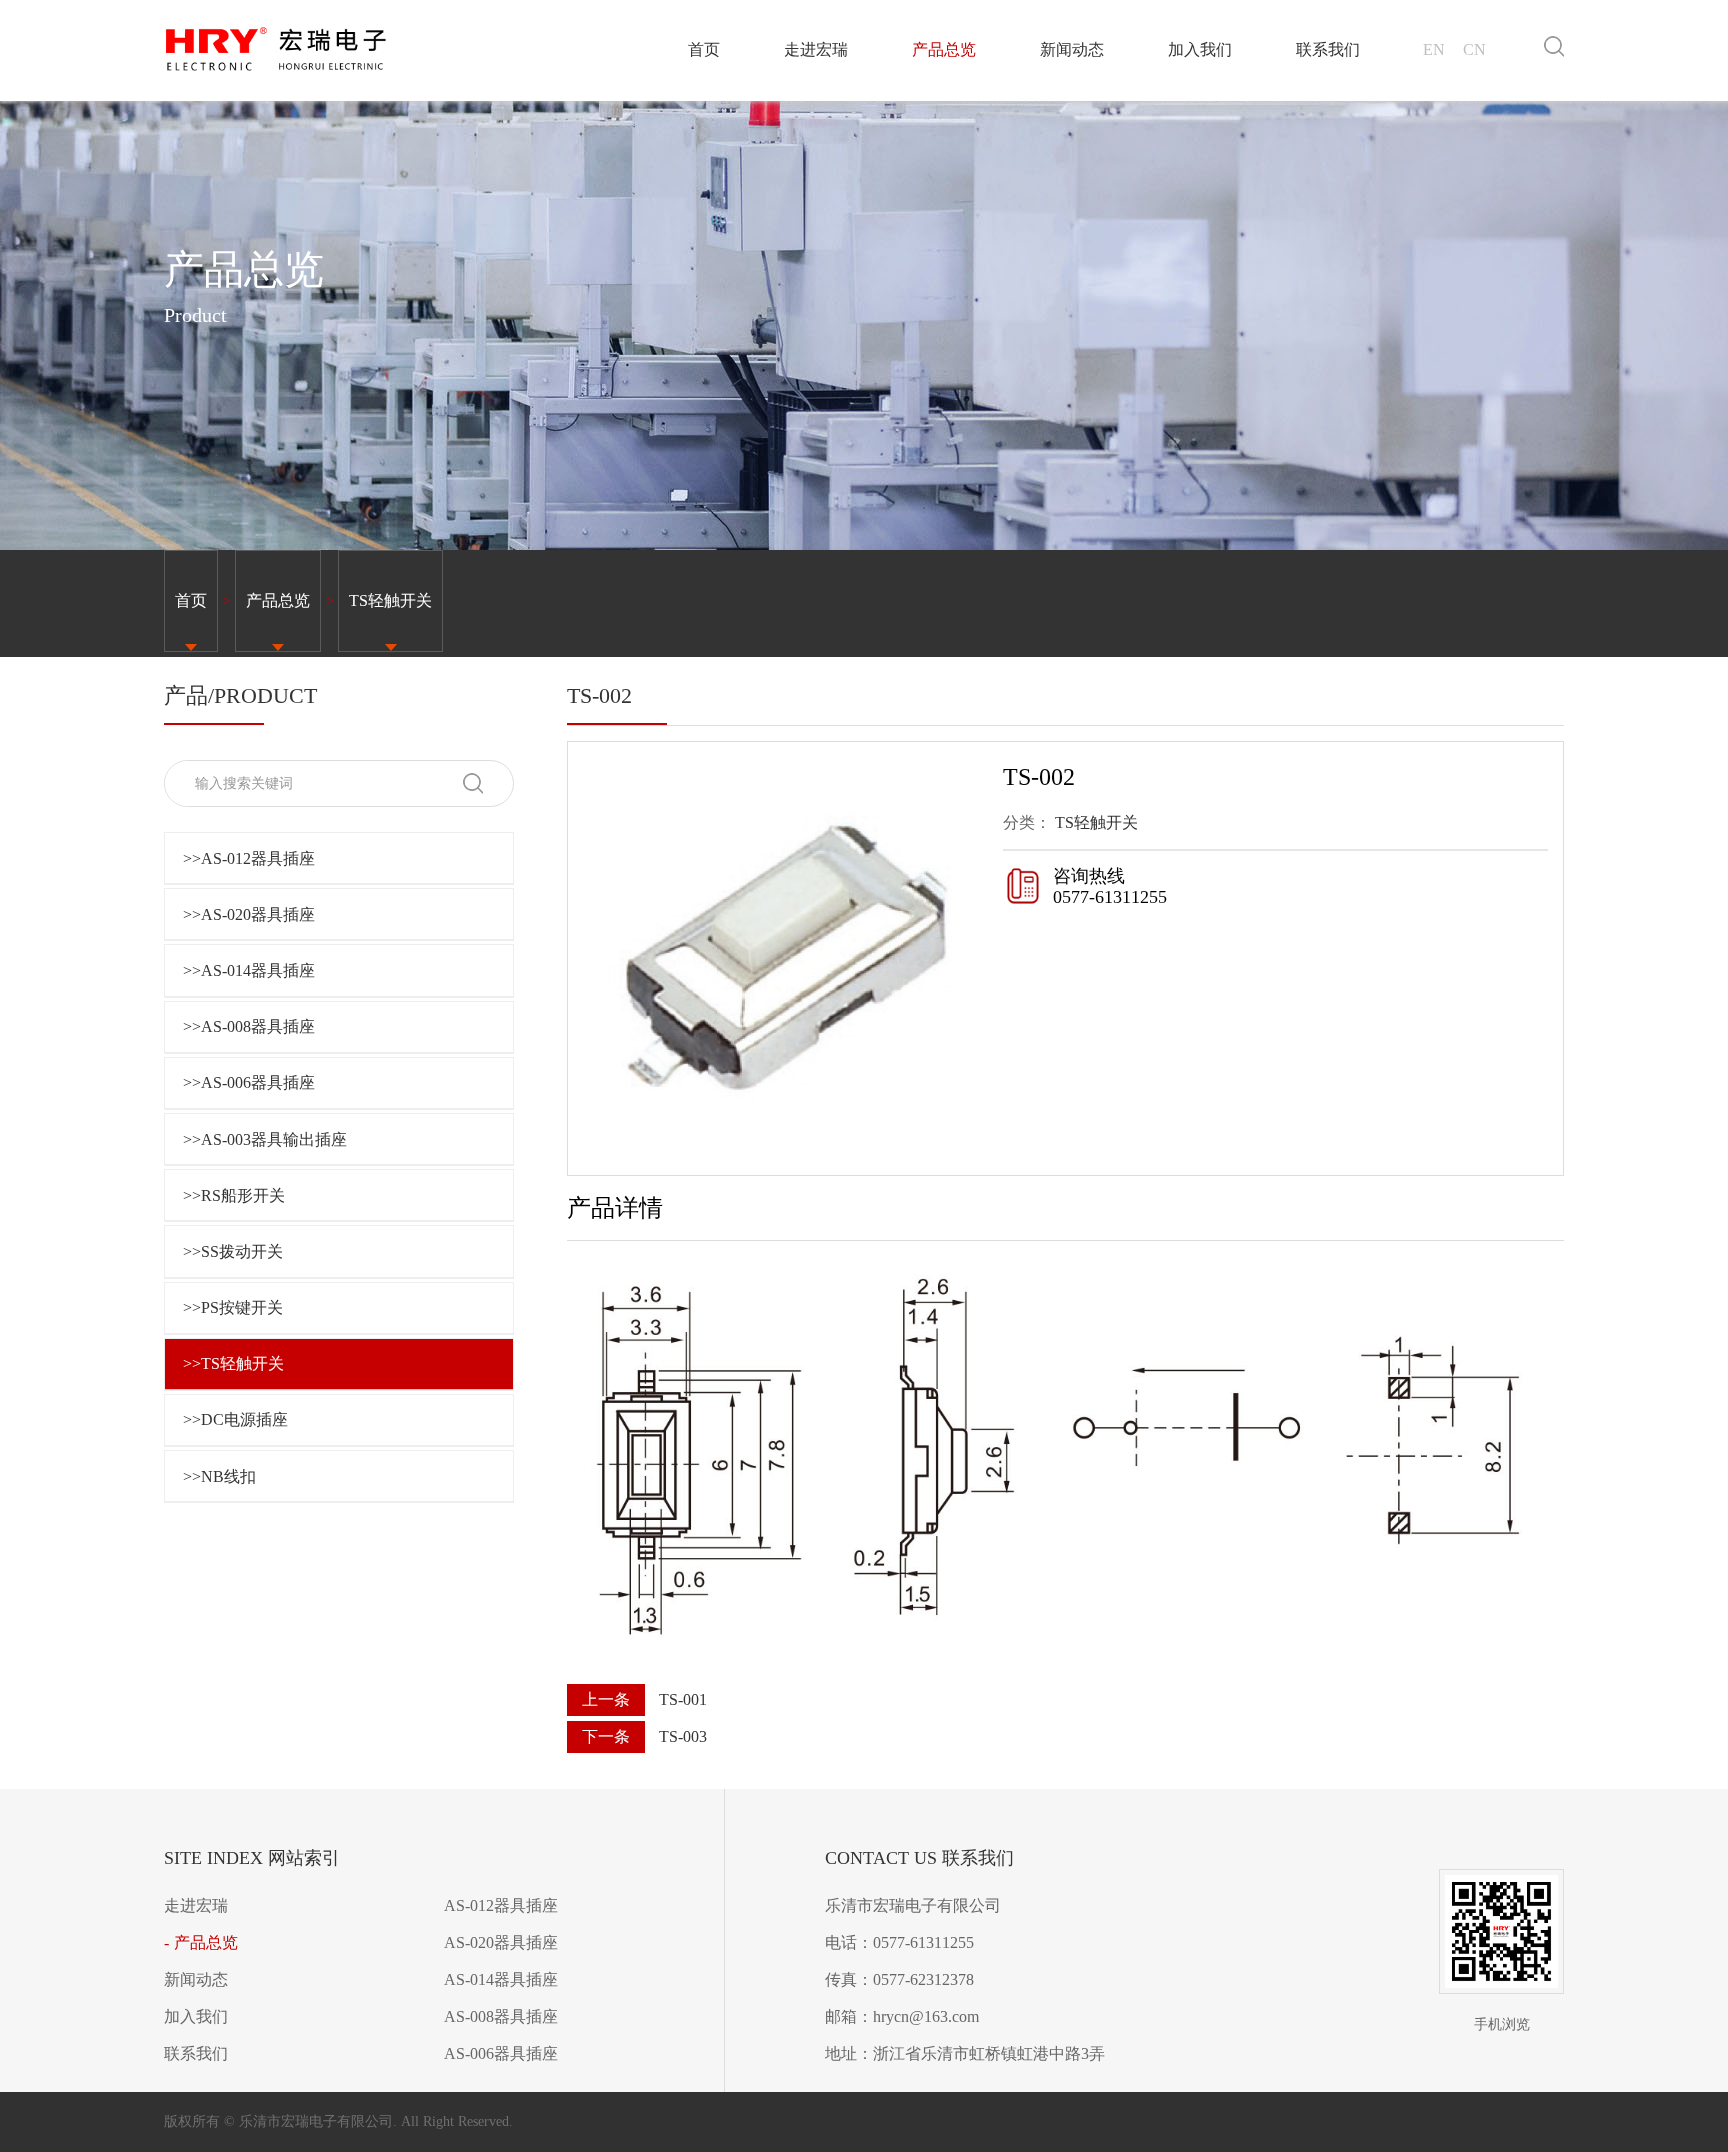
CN (1474, 49)
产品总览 (944, 49)
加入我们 (1200, 49)
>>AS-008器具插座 (249, 1026)
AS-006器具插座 (501, 2053)
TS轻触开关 (390, 600)
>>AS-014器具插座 (249, 970)
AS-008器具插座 (501, 2016)
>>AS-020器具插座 (249, 914)
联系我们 (1328, 49)
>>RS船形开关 (234, 1195)
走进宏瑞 (816, 49)
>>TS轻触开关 (233, 1363)
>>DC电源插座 (235, 1419)
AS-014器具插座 (501, 1979)
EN (1434, 49)
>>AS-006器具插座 (249, 1082)
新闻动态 (1072, 49)
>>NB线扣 (219, 1476)
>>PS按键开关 (233, 1307)
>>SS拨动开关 (233, 1251)
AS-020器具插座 (501, 1942)
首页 (704, 49)
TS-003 (683, 1736)
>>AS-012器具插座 (249, 858)
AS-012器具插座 (501, 1905)
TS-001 (683, 1699)
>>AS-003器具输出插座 (265, 1139)
